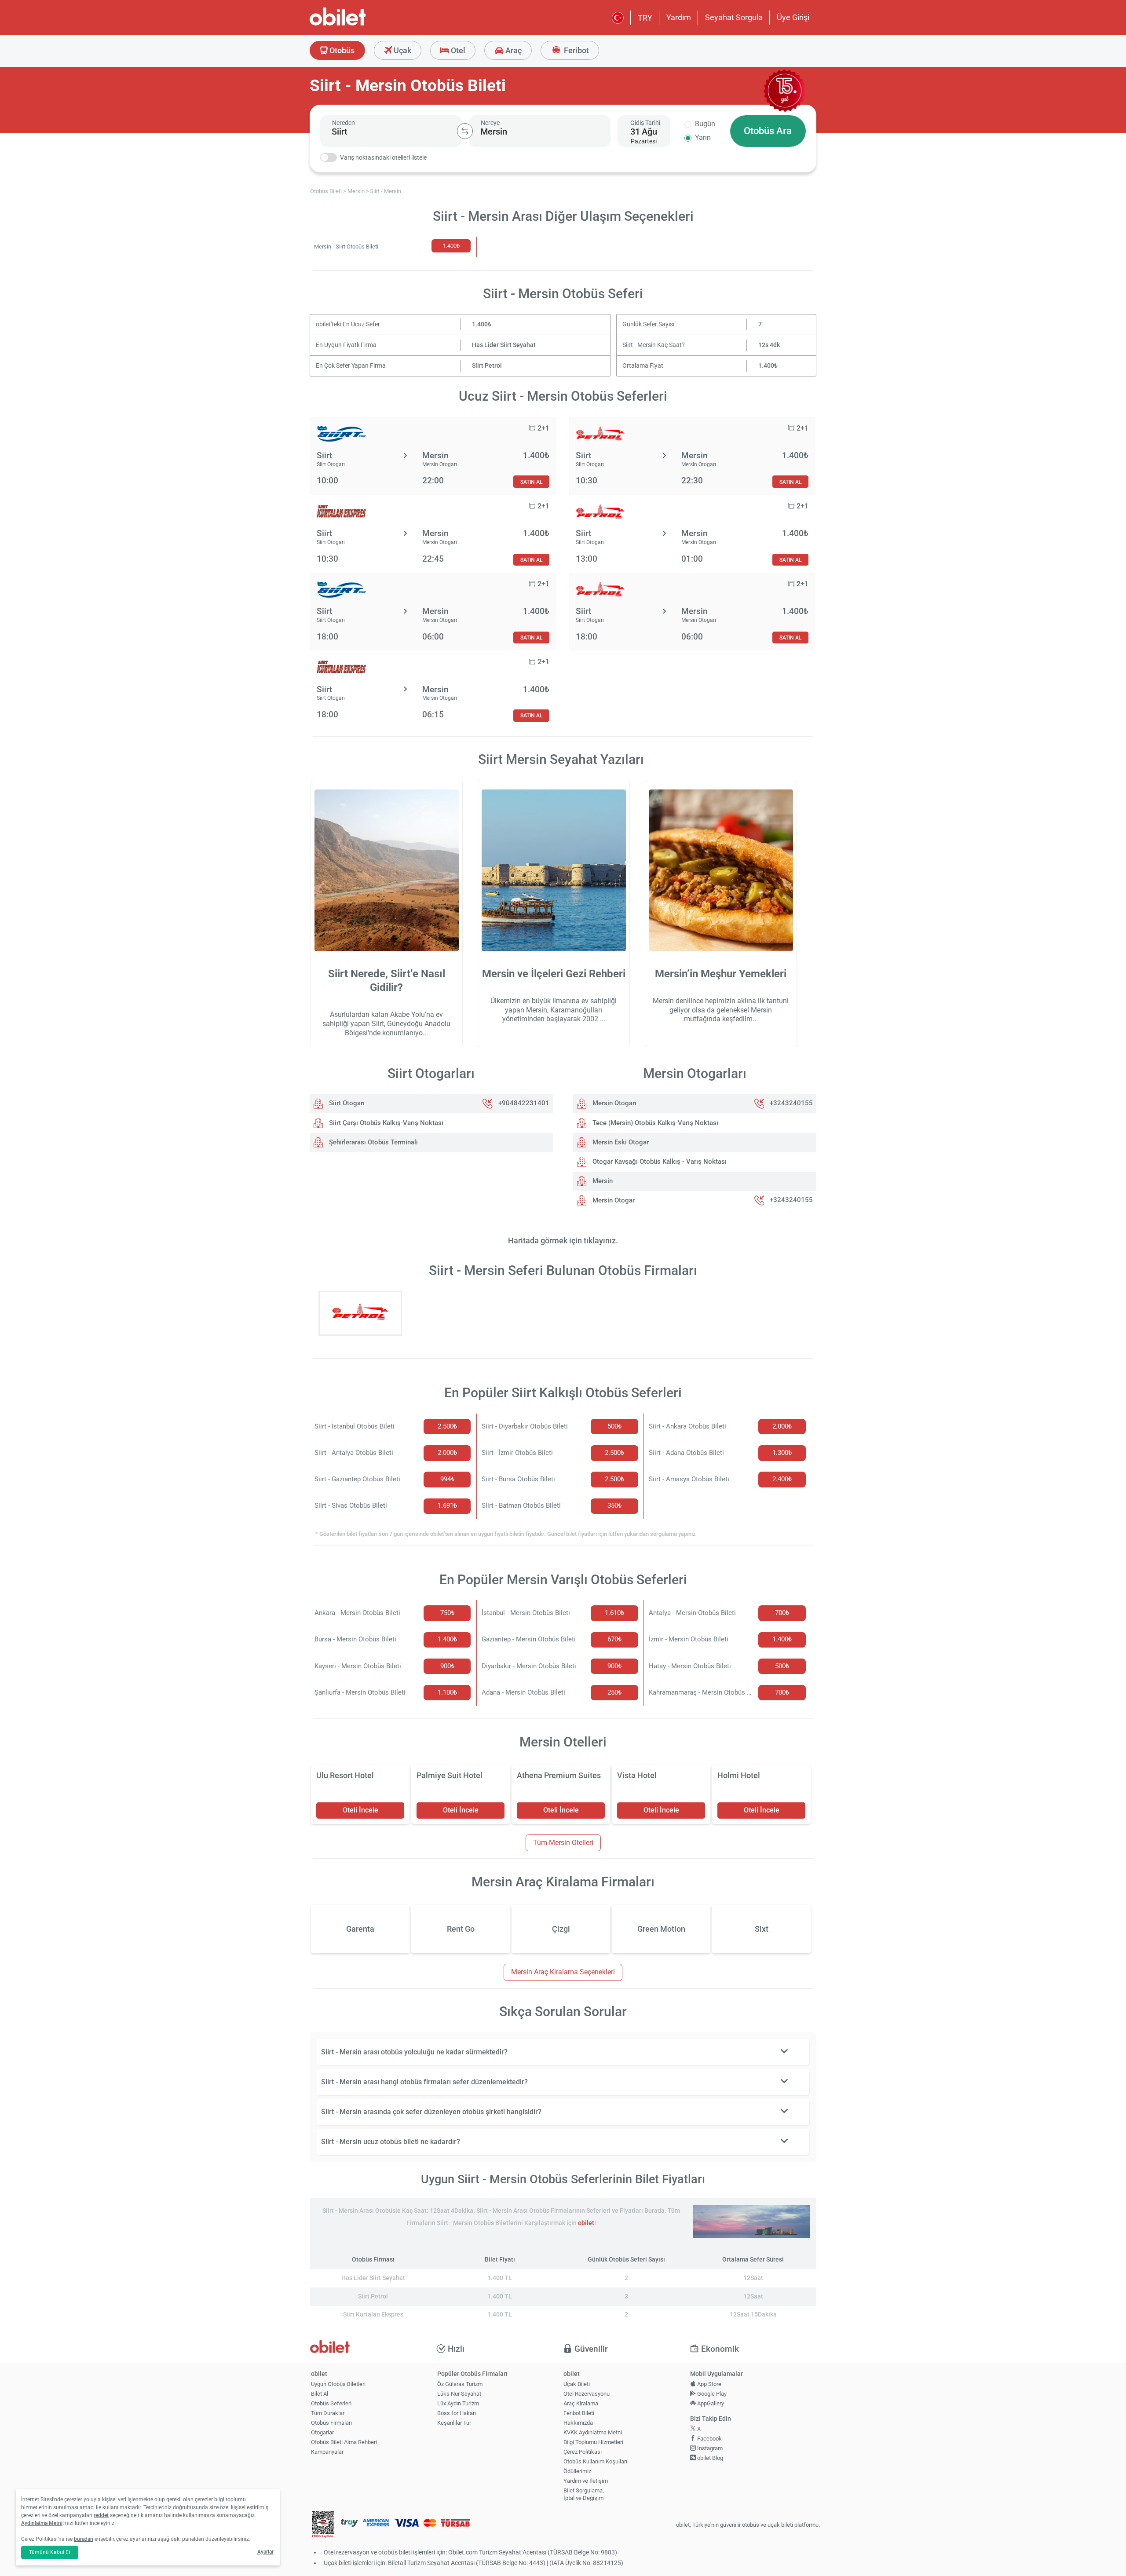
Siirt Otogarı (346, 1103)
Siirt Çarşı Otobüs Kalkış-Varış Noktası (385, 1123)
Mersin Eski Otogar (620, 1142)
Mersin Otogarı (614, 1103)
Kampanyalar (327, 2452)
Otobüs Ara (768, 131)
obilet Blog (709, 2458)
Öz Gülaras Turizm (460, 2384)
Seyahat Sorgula (734, 17)
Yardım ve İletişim (586, 2481)
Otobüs (341, 50)
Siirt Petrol (487, 366)
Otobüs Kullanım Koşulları (595, 2461)
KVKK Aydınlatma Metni (593, 2432)
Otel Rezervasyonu (587, 2394)
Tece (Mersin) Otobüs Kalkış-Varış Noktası (654, 1123)
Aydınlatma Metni (42, 2523)
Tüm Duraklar (328, 2413)
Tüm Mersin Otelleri (563, 1843)
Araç (513, 50)
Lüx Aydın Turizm (458, 2403)
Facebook (709, 2439)
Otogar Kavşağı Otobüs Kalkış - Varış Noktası (659, 1162)
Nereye (490, 123)
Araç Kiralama (581, 2403)
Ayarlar (265, 2552)
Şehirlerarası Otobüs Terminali (373, 1142)
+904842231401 (524, 1103)
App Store (709, 2384)
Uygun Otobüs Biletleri (338, 2384)
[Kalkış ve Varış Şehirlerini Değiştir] (465, 131)
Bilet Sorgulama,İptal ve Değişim (584, 2494)
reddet (101, 2515)
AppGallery (710, 2403)
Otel (457, 50)
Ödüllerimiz (577, 2471)
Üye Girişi (793, 17)
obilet (586, 2223)
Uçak (402, 50)
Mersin (602, 1181)
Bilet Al (320, 2394)
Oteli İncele (360, 1810)
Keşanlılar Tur (454, 2423)
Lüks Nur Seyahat (459, 2394)
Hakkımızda (578, 2423)
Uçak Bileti (577, 2384)
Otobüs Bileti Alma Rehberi (344, 2442)
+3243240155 (791, 1103)
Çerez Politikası (583, 2452)
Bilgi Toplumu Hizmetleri (593, 2442)
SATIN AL (531, 482)
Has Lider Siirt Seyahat (504, 345)
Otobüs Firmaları (331, 2423)
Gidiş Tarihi (645, 123)
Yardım (679, 17)
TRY (645, 18)
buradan (84, 2539)
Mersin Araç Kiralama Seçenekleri (563, 1972)
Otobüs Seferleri (331, 2403)
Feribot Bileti (579, 2413)
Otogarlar (322, 2432)
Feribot (576, 50)
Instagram (709, 2448)
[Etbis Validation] (323, 2525)
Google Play (711, 2394)
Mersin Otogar (613, 1200)
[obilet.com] (359, 24)
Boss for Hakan (457, 2413)
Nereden (344, 123)
